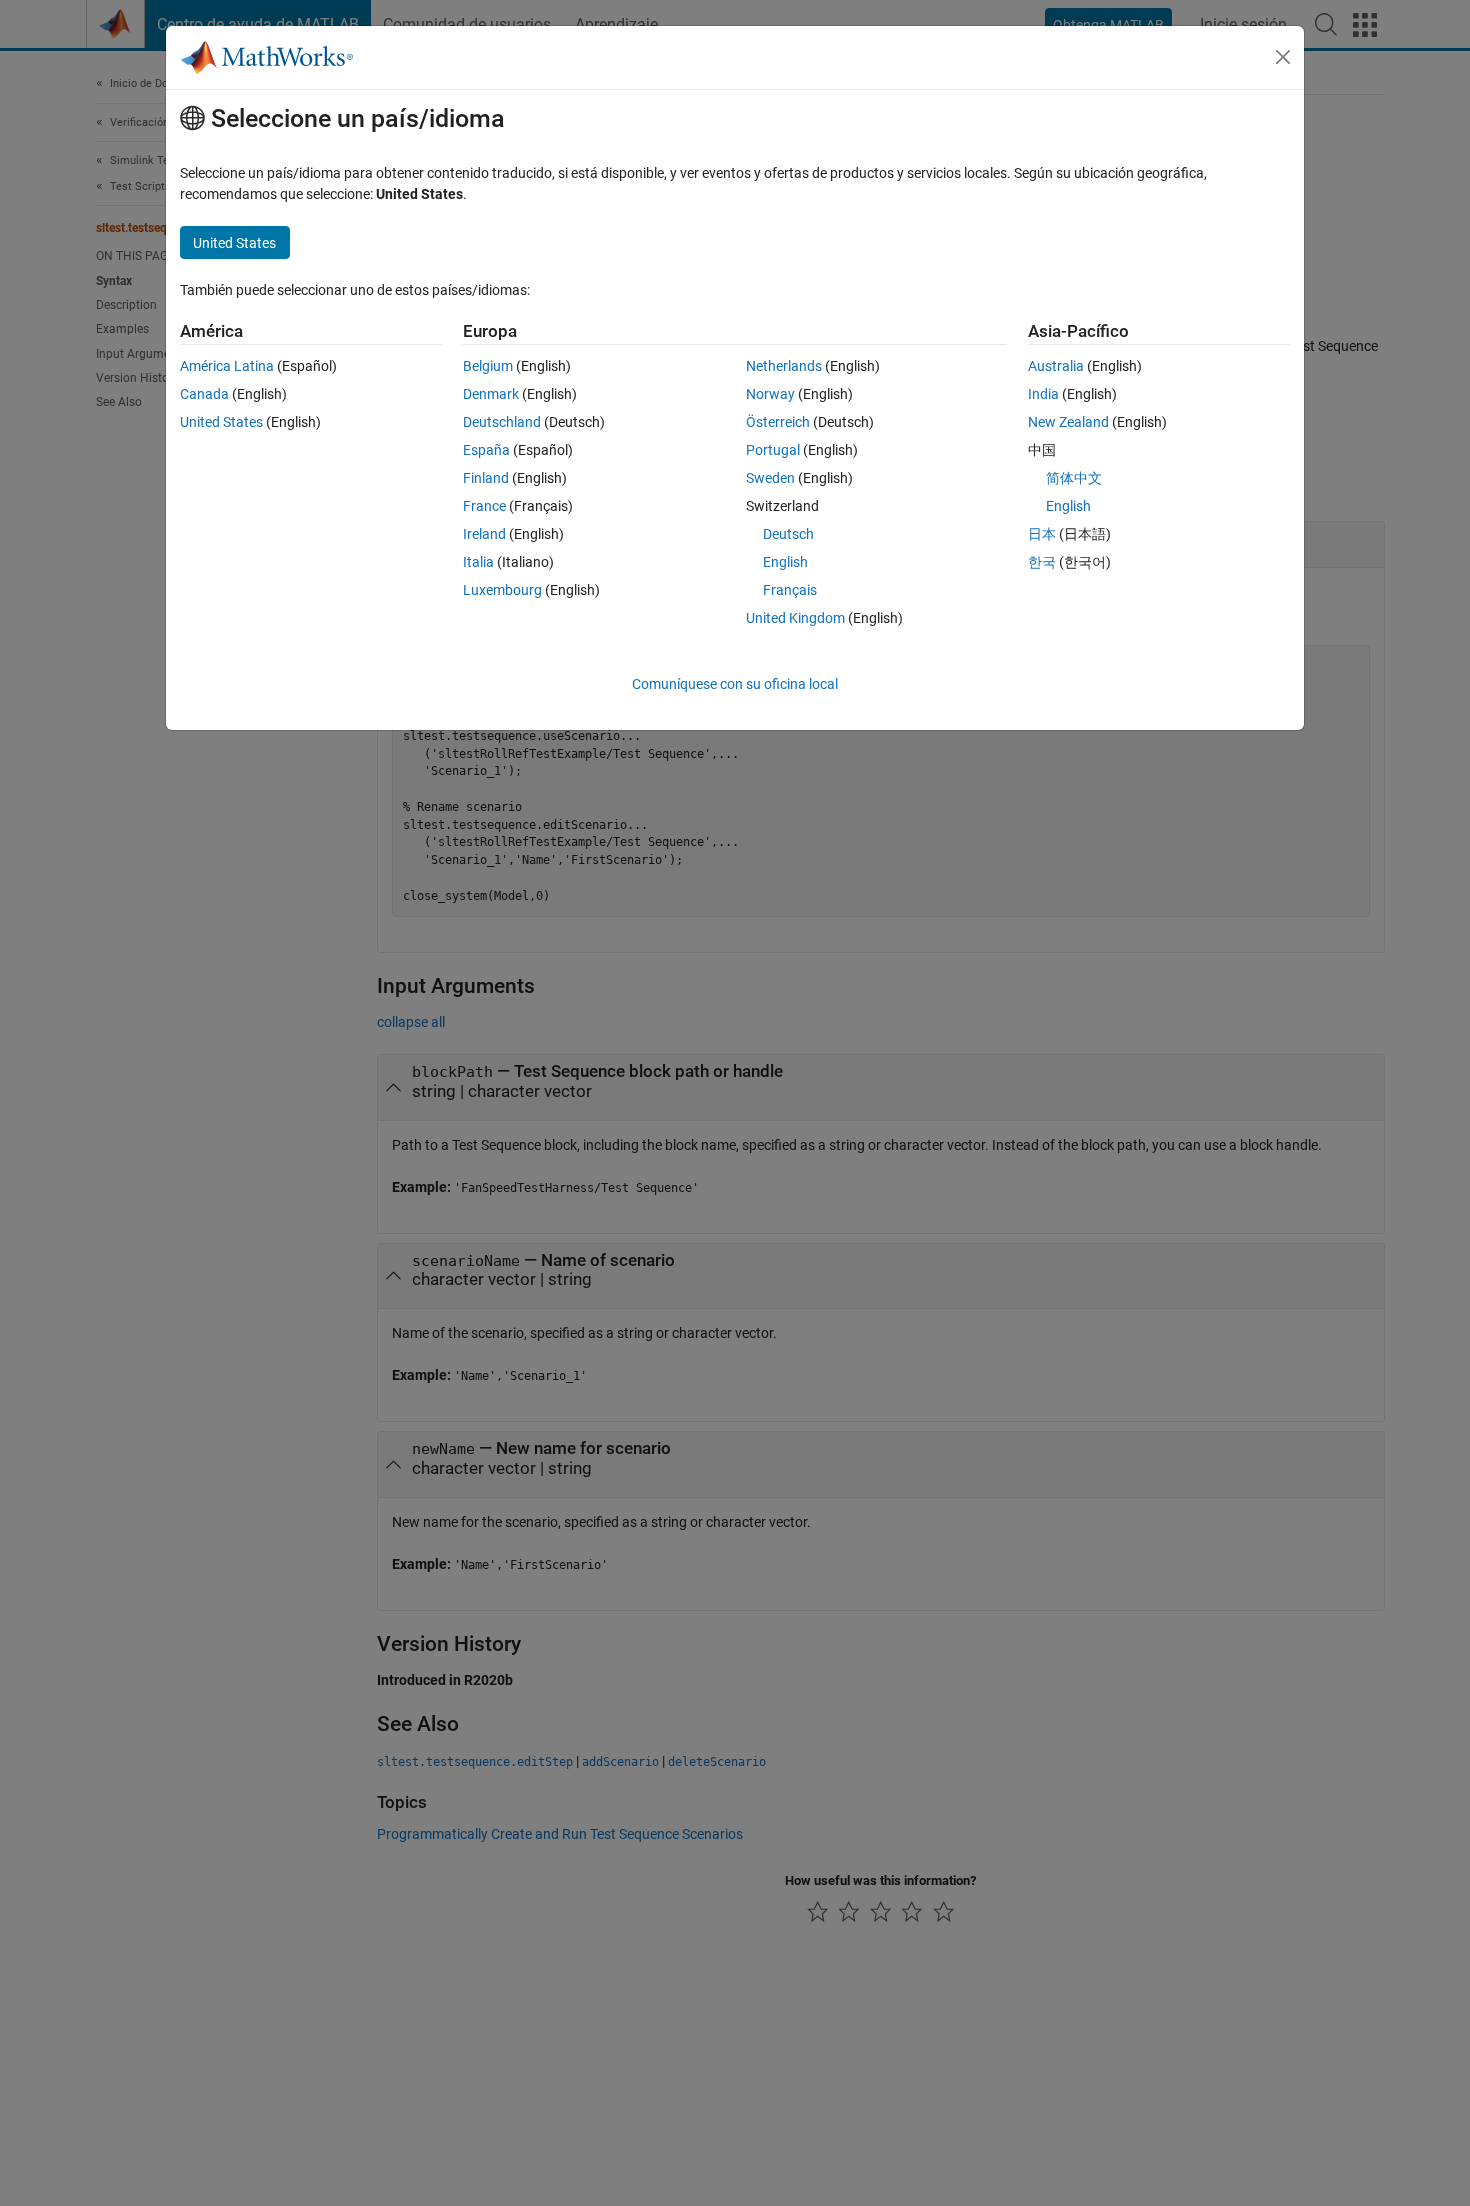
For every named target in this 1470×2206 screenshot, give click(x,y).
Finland (486, 478)
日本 (1042, 534)
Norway (770, 394)
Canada (204, 394)
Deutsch (788, 534)
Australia (1056, 366)
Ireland (484, 534)
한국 (1042, 562)
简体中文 (1074, 478)
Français (790, 590)
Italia (478, 562)
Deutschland (502, 422)
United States (221, 422)
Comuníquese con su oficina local (735, 684)
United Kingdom (795, 618)
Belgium (488, 366)
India (1043, 394)
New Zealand (1068, 422)
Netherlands (784, 366)
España (486, 450)
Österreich (778, 422)
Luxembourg (502, 590)
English (785, 562)
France (484, 506)
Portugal (773, 450)
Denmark (491, 394)
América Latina (227, 366)
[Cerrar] (1283, 57)
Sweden (770, 478)
